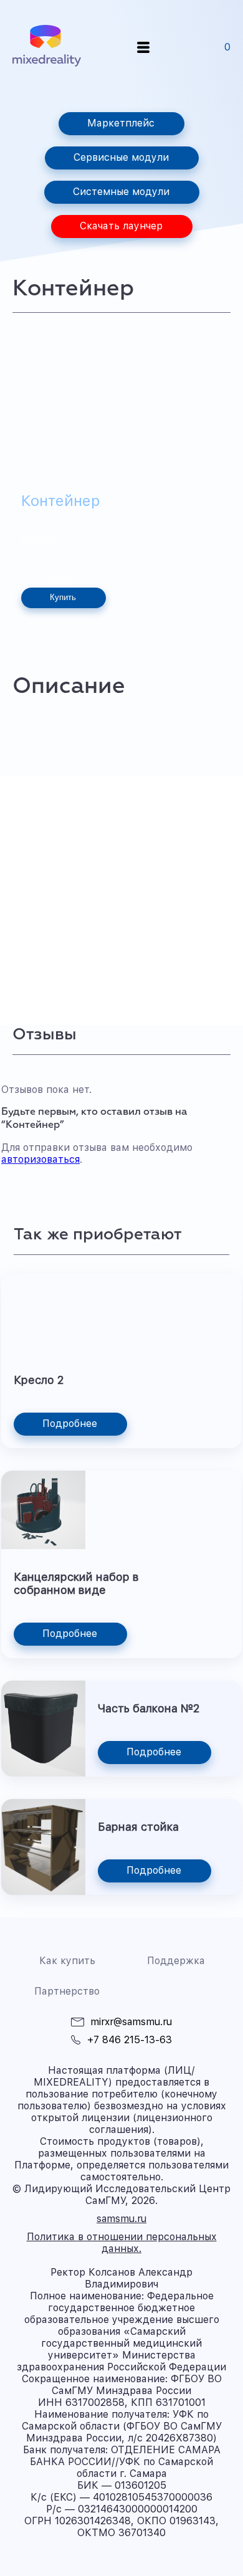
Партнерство (67, 1991)
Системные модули (121, 192)
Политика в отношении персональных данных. (122, 2243)
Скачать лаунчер (121, 226)
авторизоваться (40, 1159)
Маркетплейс (121, 123)
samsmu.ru (121, 2219)
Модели (39, 540)
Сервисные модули (121, 157)
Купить (63, 597)
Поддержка (176, 1961)
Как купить (67, 1961)
